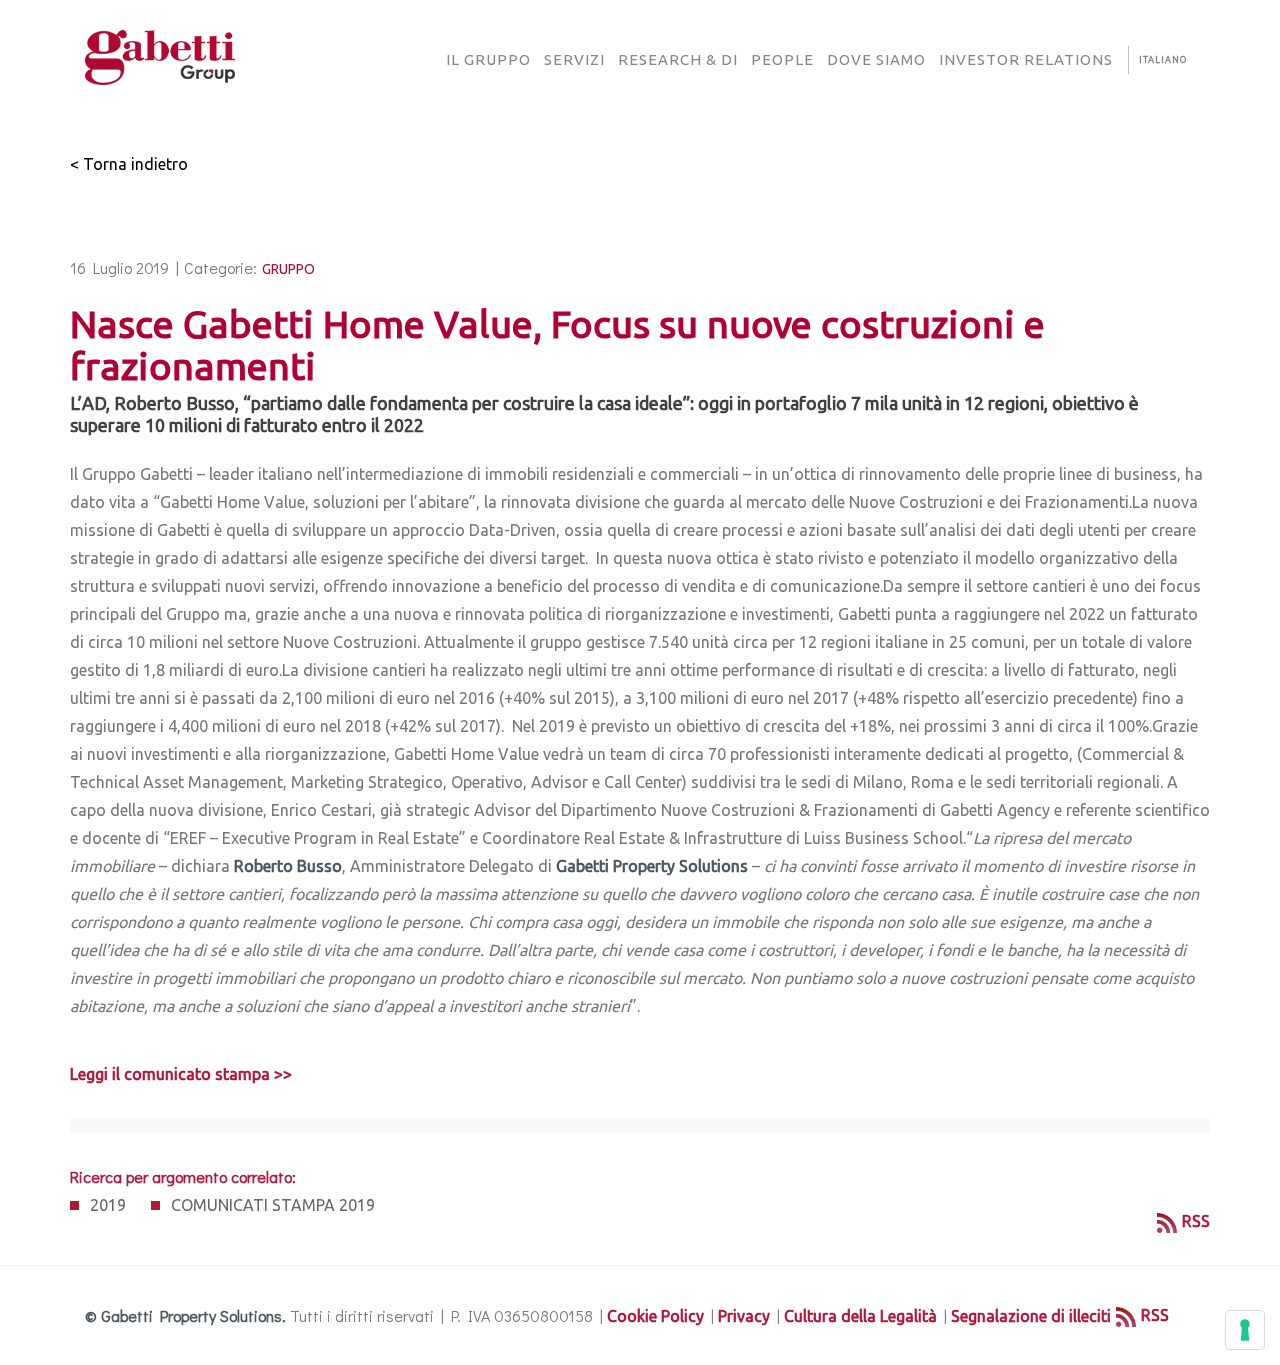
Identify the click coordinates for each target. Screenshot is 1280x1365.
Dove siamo (876, 59)
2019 (108, 1205)
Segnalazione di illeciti (1031, 1316)
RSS (1196, 1221)
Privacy (744, 1316)
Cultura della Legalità (860, 1316)
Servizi (574, 59)
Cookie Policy (655, 1316)
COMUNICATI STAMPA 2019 (273, 1205)
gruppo (288, 269)
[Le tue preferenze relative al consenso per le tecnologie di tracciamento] (1245, 1330)
